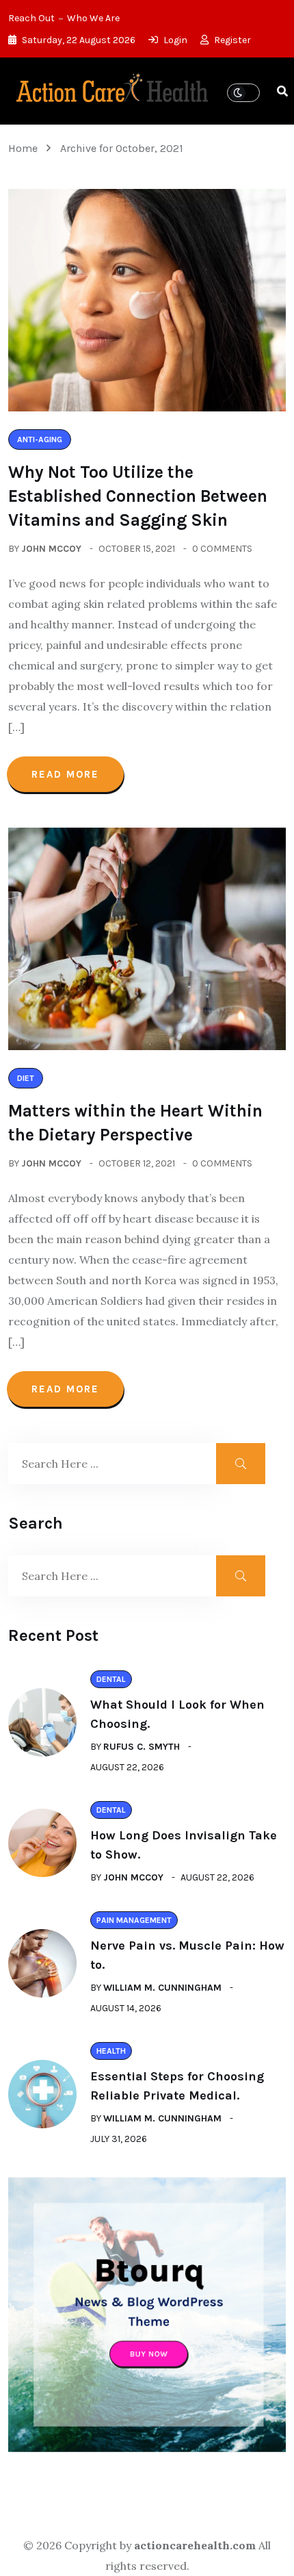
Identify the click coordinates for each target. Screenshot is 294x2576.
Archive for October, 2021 (122, 148)
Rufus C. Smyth (142, 1747)
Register (231, 40)
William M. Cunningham (162, 1988)
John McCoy (51, 549)
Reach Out (31, 18)
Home (26, 148)
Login (174, 40)
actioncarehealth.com (195, 2545)
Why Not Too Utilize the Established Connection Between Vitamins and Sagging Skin (138, 496)
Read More (65, 774)
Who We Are (93, 18)
